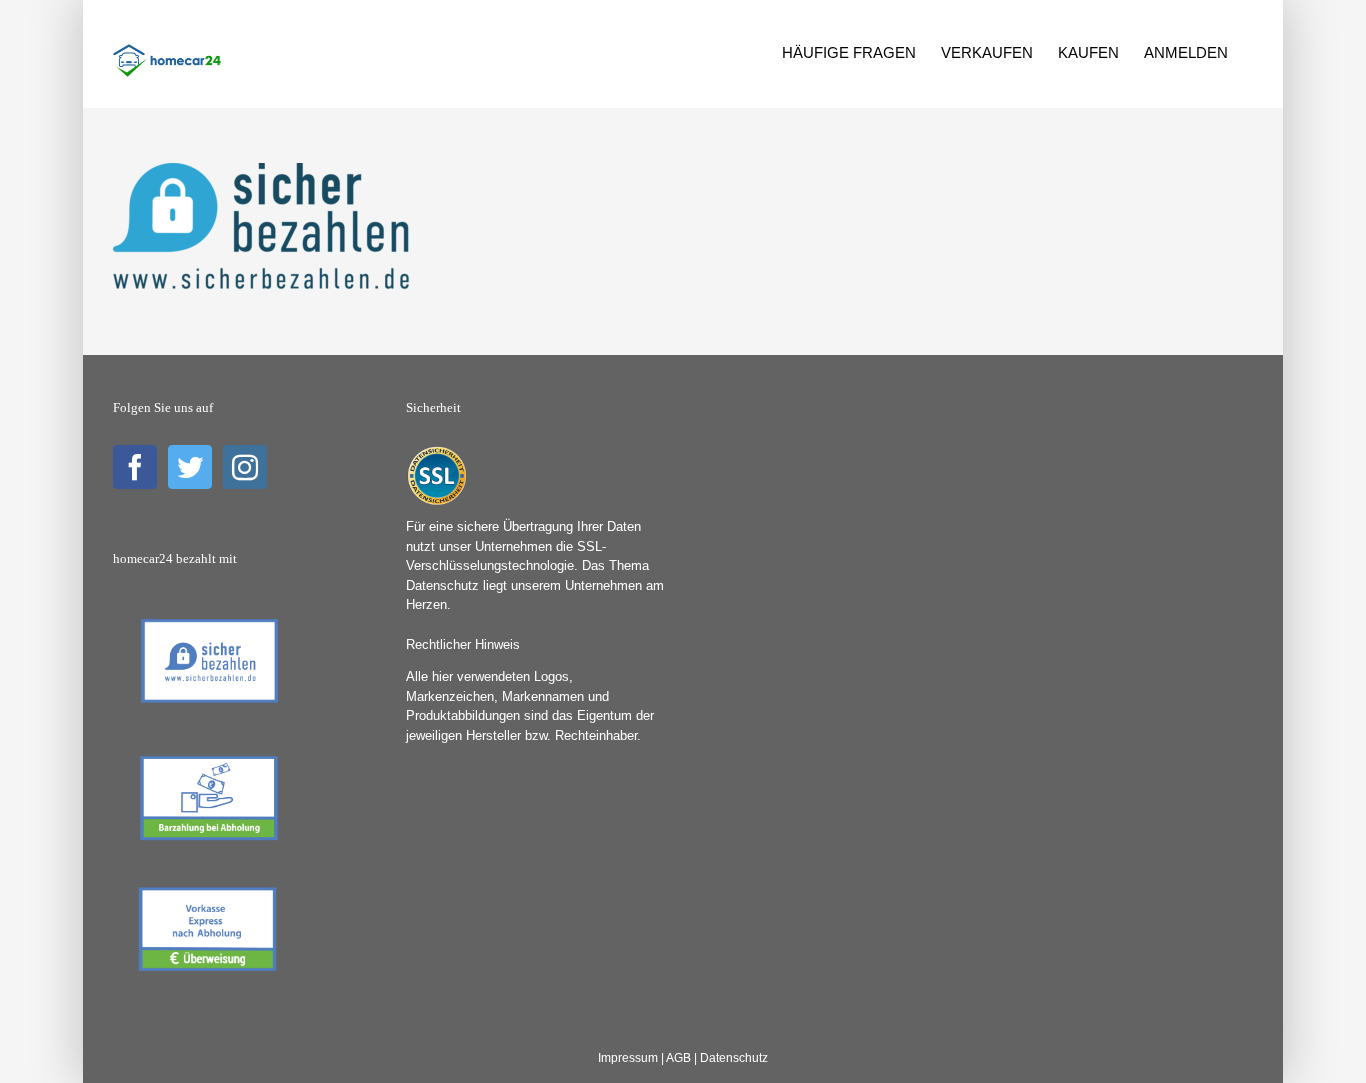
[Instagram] (245, 467)
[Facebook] (135, 467)
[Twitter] (190, 467)
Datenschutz (734, 1058)
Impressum (628, 1058)
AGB (678, 1058)
